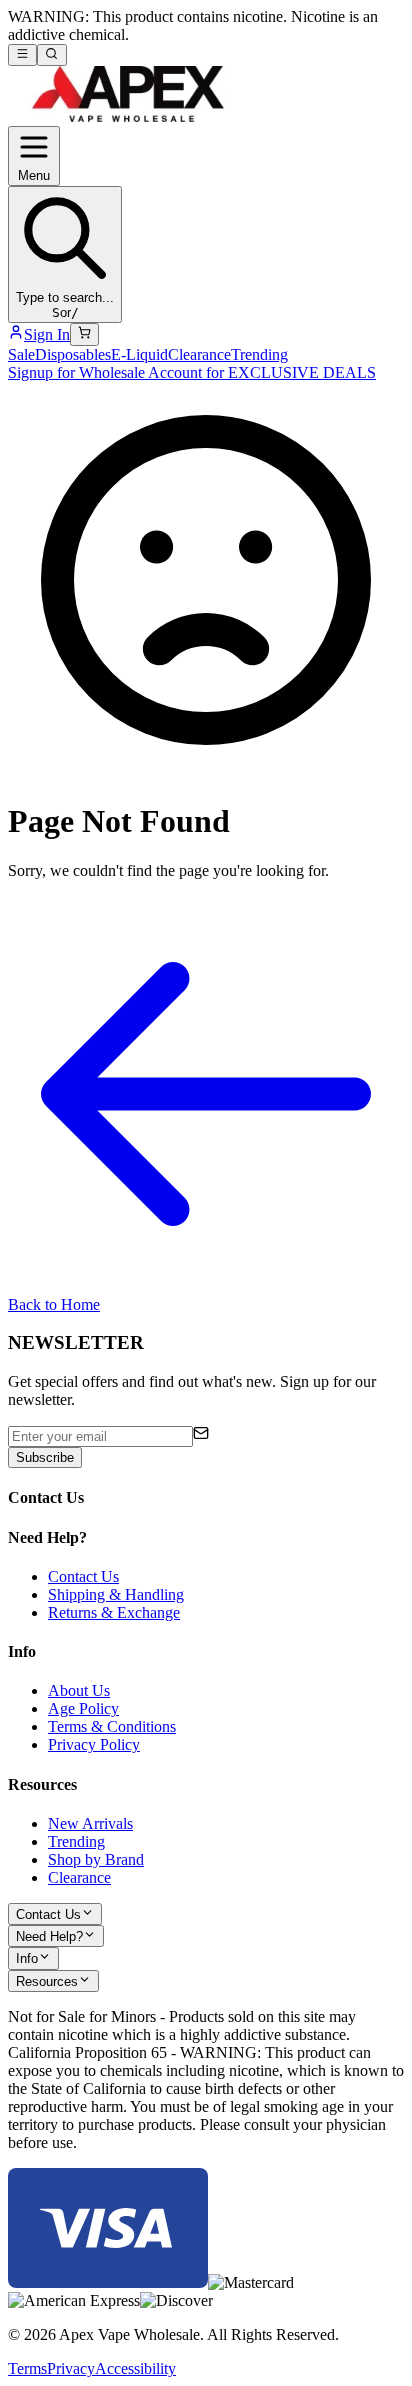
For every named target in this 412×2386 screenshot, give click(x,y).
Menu (34, 175)
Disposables (73, 354)
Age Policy (83, 1708)
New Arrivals (90, 1823)
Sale (21, 354)
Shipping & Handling (116, 1594)
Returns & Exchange (114, 1612)
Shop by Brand (96, 1859)
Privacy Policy (94, 1744)
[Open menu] (22, 55)
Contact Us (83, 1576)
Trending (259, 354)
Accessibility (135, 2368)
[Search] (51, 55)
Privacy (71, 2368)
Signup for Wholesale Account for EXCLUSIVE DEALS (192, 372)
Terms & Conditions (112, 1726)
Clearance (199, 354)
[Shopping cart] (84, 334)
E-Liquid (139, 354)
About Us (79, 1690)
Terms (27, 2368)
